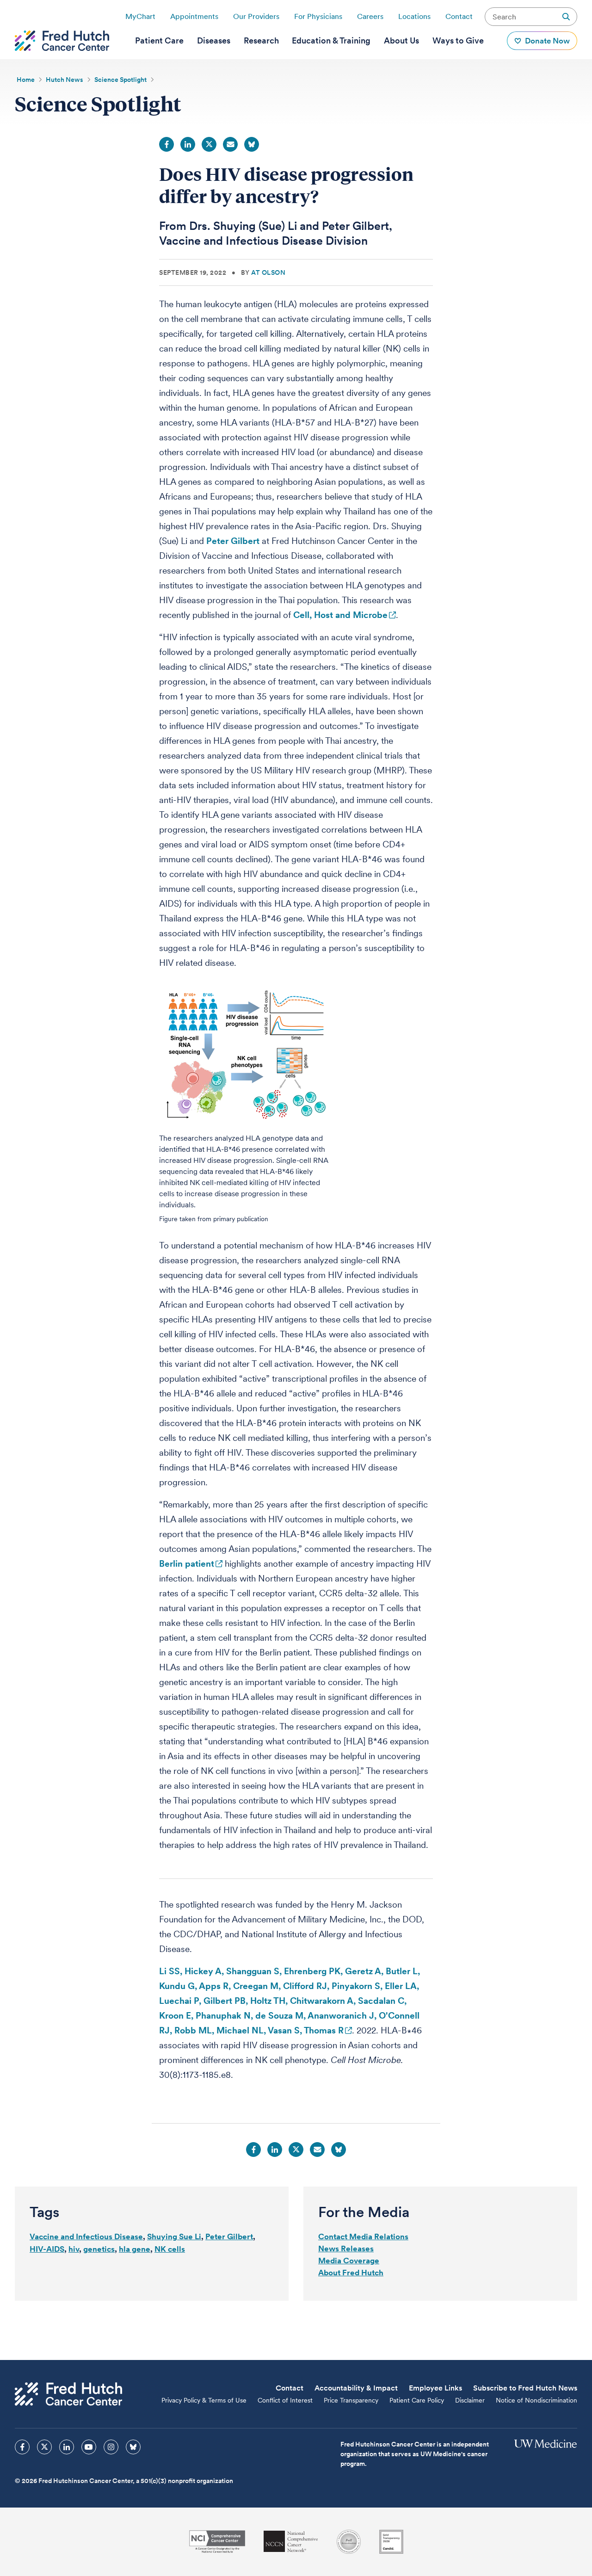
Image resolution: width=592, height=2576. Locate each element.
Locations (414, 16)
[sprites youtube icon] (89, 2447)
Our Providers (256, 16)
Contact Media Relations (363, 2236)
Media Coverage (349, 2261)
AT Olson (268, 272)
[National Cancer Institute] (217, 2542)
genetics (99, 2249)
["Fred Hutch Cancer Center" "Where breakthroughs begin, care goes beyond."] (62, 41)
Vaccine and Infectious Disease (86, 2236)
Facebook (166, 144)
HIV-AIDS (47, 2249)
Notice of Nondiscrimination (536, 2400)
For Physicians (318, 16)
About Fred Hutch (351, 2273)
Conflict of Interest (285, 2400)
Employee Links (435, 2388)
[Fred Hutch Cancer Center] (68, 2394)
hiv (74, 2249)
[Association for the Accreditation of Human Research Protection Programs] (349, 2542)
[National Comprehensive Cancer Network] (291, 2542)
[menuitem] (159, 41)
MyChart (140, 16)
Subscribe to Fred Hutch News (525, 2388)
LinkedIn (188, 144)
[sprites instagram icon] (111, 2447)
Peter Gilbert (233, 541)
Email (230, 144)
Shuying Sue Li (174, 2236)
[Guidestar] (391, 2542)
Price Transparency (351, 2400)
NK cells (170, 2249)
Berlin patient (187, 1564)
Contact (459, 16)
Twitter (209, 144)
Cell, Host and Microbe (340, 615)
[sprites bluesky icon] (133, 2447)
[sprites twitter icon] (44, 2447)
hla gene (135, 2249)
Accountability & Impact (356, 2388)
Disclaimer (470, 2400)
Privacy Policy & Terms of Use (204, 2400)
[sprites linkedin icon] (67, 2447)
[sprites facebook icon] (22, 2447)
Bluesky (252, 144)
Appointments (194, 16)
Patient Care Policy (417, 2400)
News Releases (346, 2249)
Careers (370, 16)
